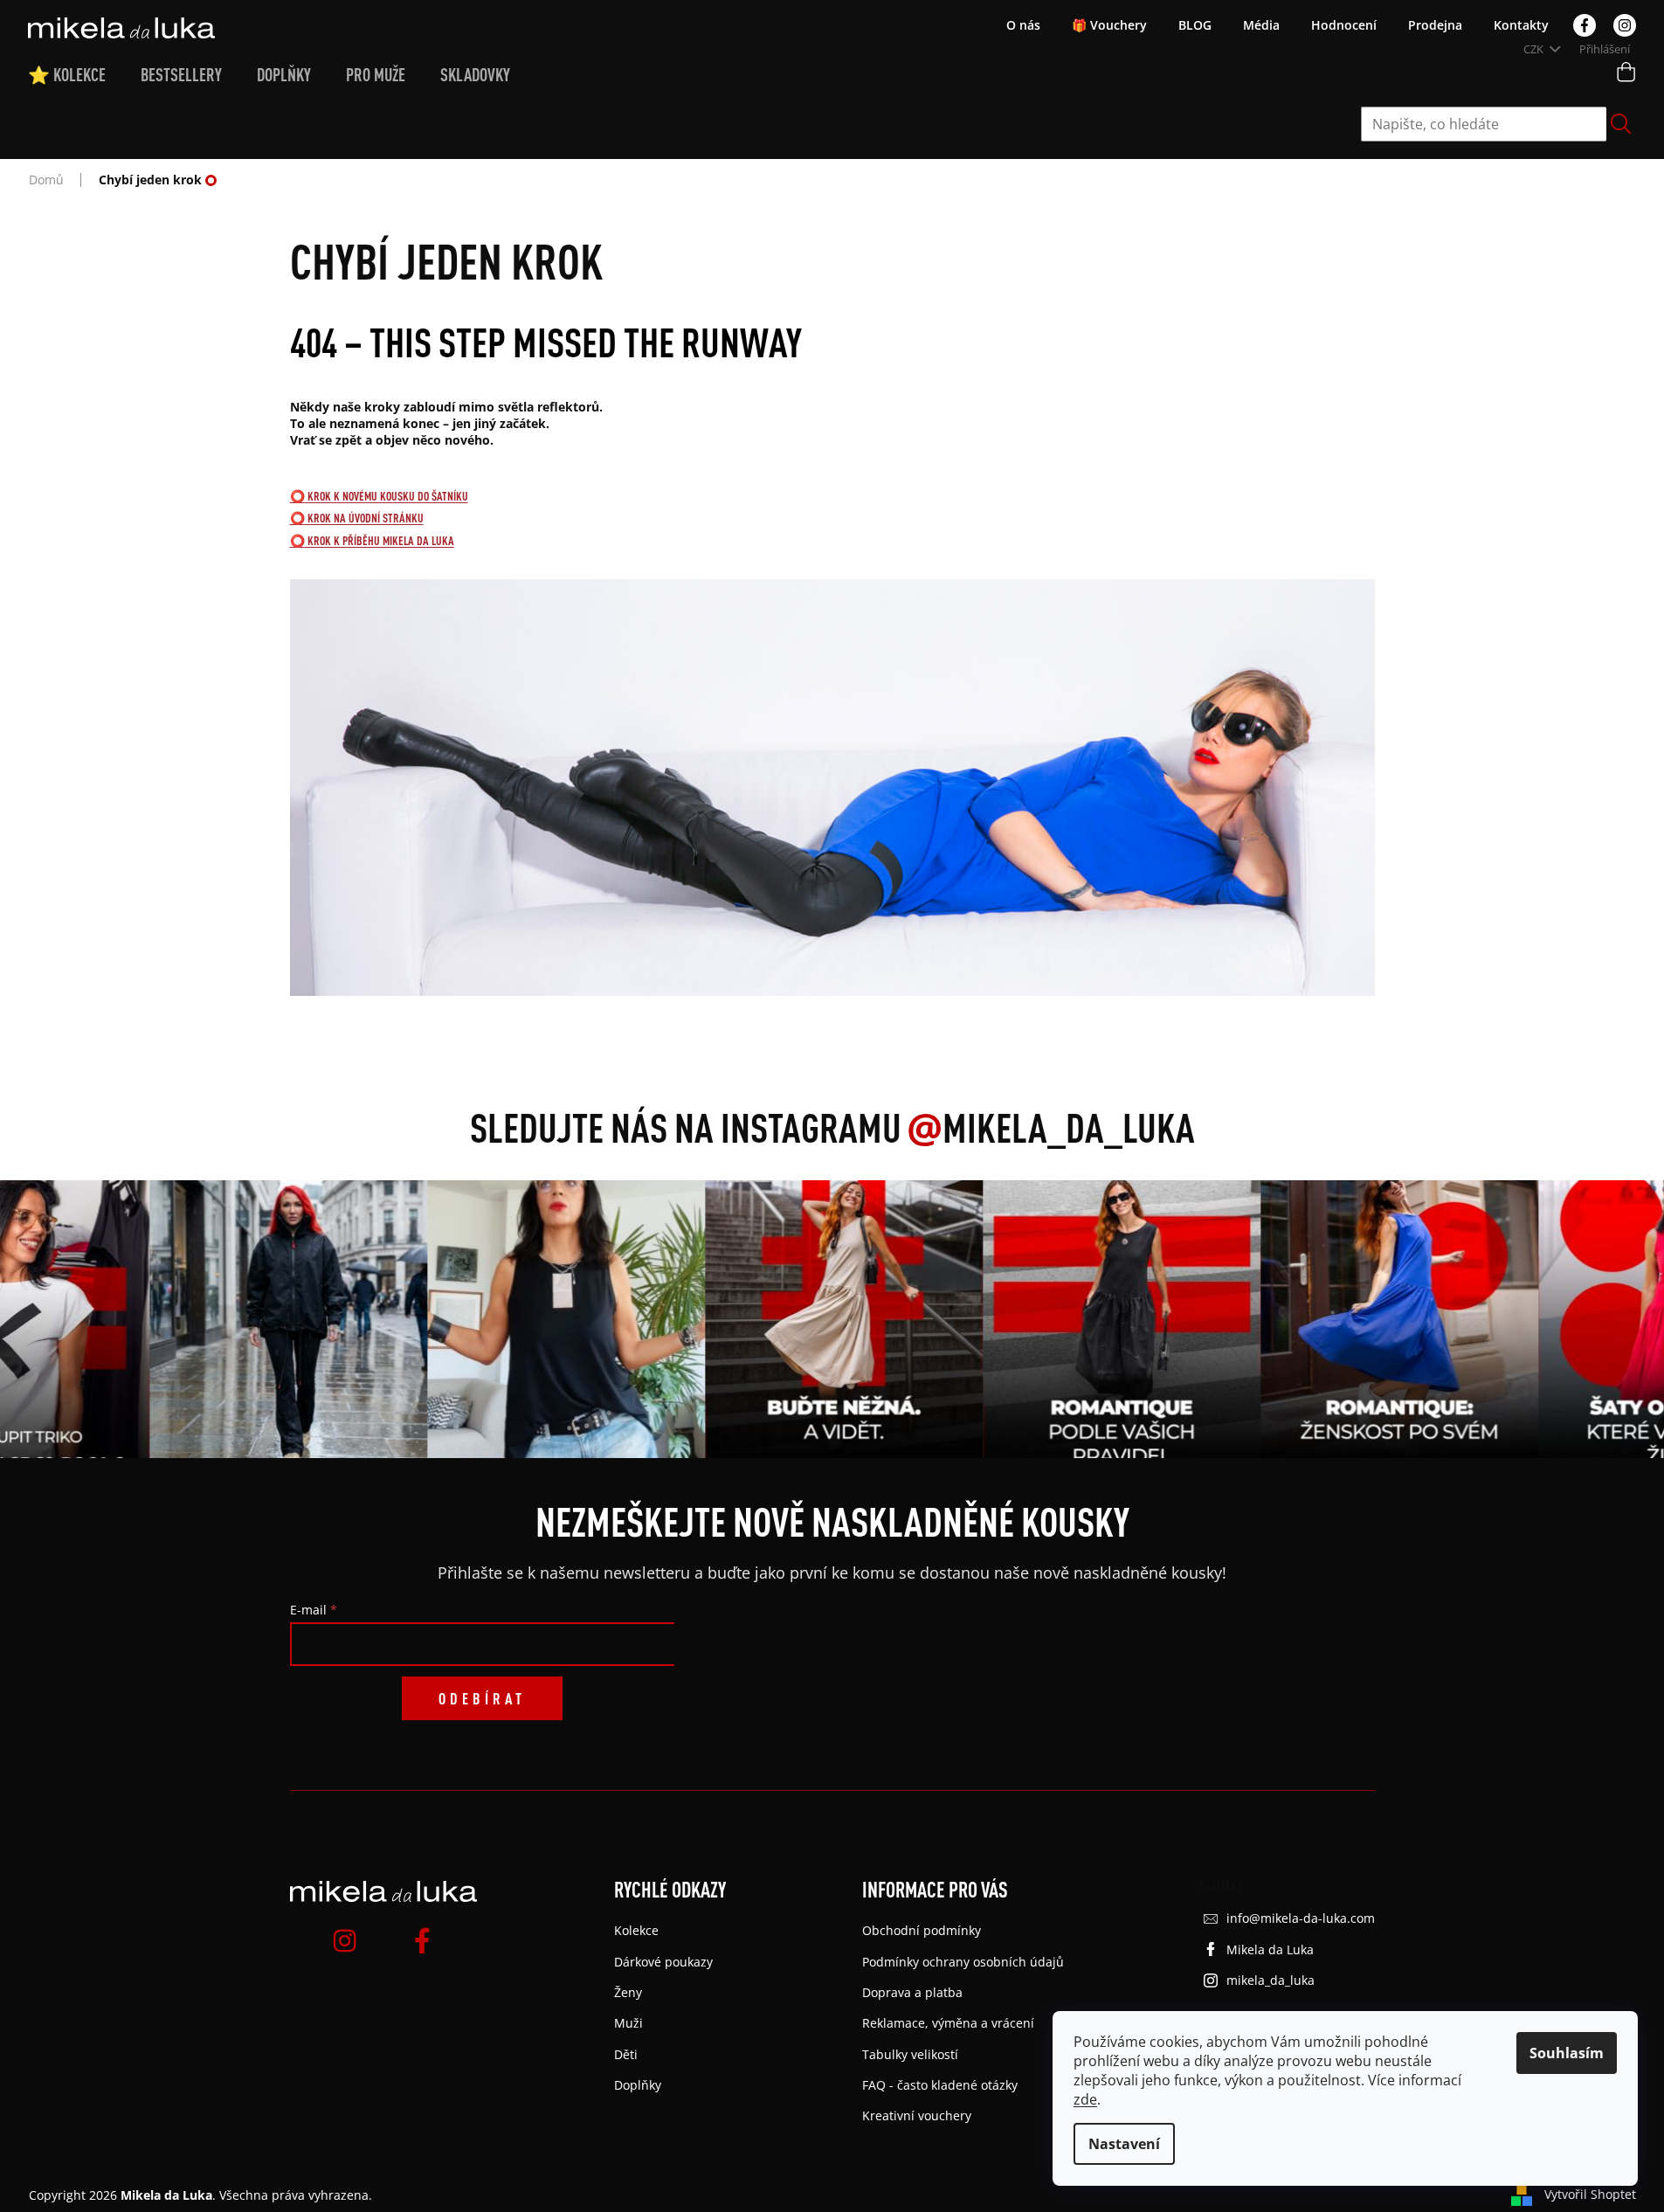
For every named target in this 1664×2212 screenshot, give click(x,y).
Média (1261, 25)
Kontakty (1521, 25)
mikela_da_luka (1270, 1980)
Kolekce (636, 1930)
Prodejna (1435, 25)
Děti (626, 2054)
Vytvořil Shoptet (1590, 2194)
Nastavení (1124, 2144)
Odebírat (482, 1698)
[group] (283, 1319)
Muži (628, 2023)
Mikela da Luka (1270, 1949)
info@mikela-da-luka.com (1301, 1918)
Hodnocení (1344, 25)
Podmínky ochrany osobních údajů (963, 1962)
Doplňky (638, 2085)
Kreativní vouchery (917, 2115)
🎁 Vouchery (1109, 25)
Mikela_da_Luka (1051, 1127)
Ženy (628, 1992)
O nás (1023, 25)
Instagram (1625, 25)
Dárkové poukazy (663, 1962)
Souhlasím (1567, 2053)
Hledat (1621, 124)
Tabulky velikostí (910, 2054)
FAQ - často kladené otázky (940, 2085)
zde (1085, 2099)
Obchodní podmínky (922, 1930)
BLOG (1195, 25)
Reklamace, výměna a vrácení (948, 2023)
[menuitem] (84, 75)
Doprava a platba (912, 1992)
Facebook (1585, 25)
